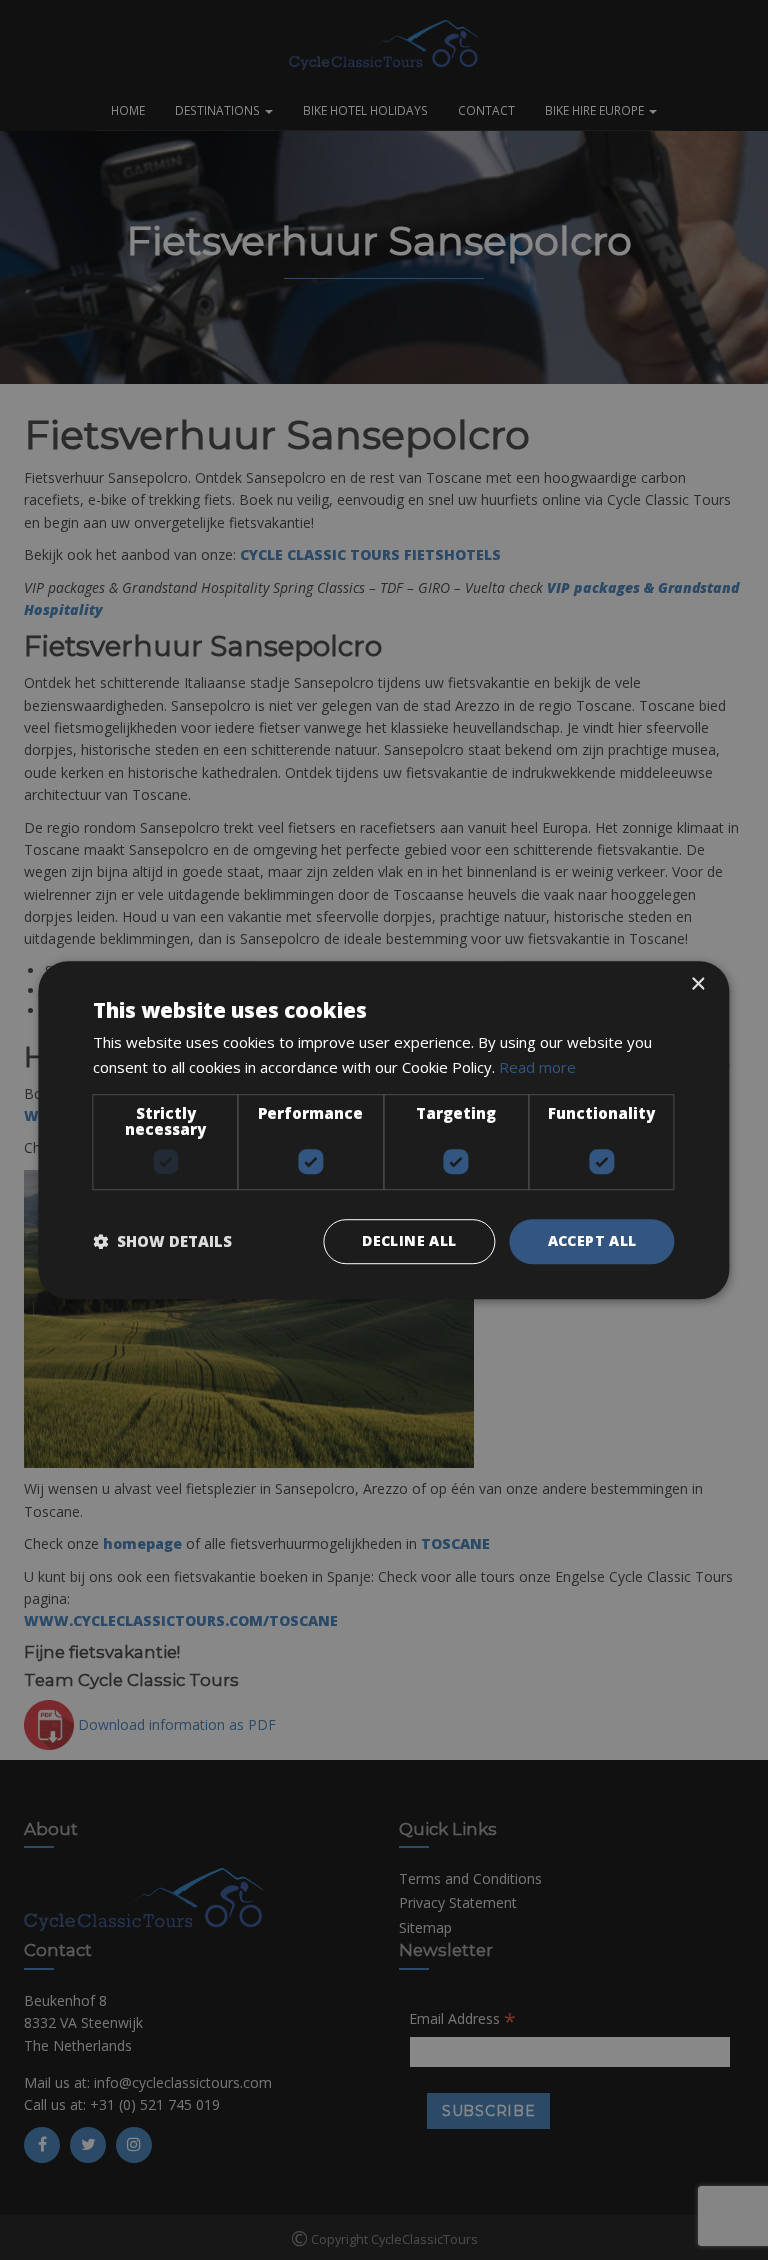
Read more (537, 1067)
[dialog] (384, 1130)
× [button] (697, 984)
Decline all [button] (409, 1240)
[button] (162, 1241)
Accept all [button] (592, 1240)
